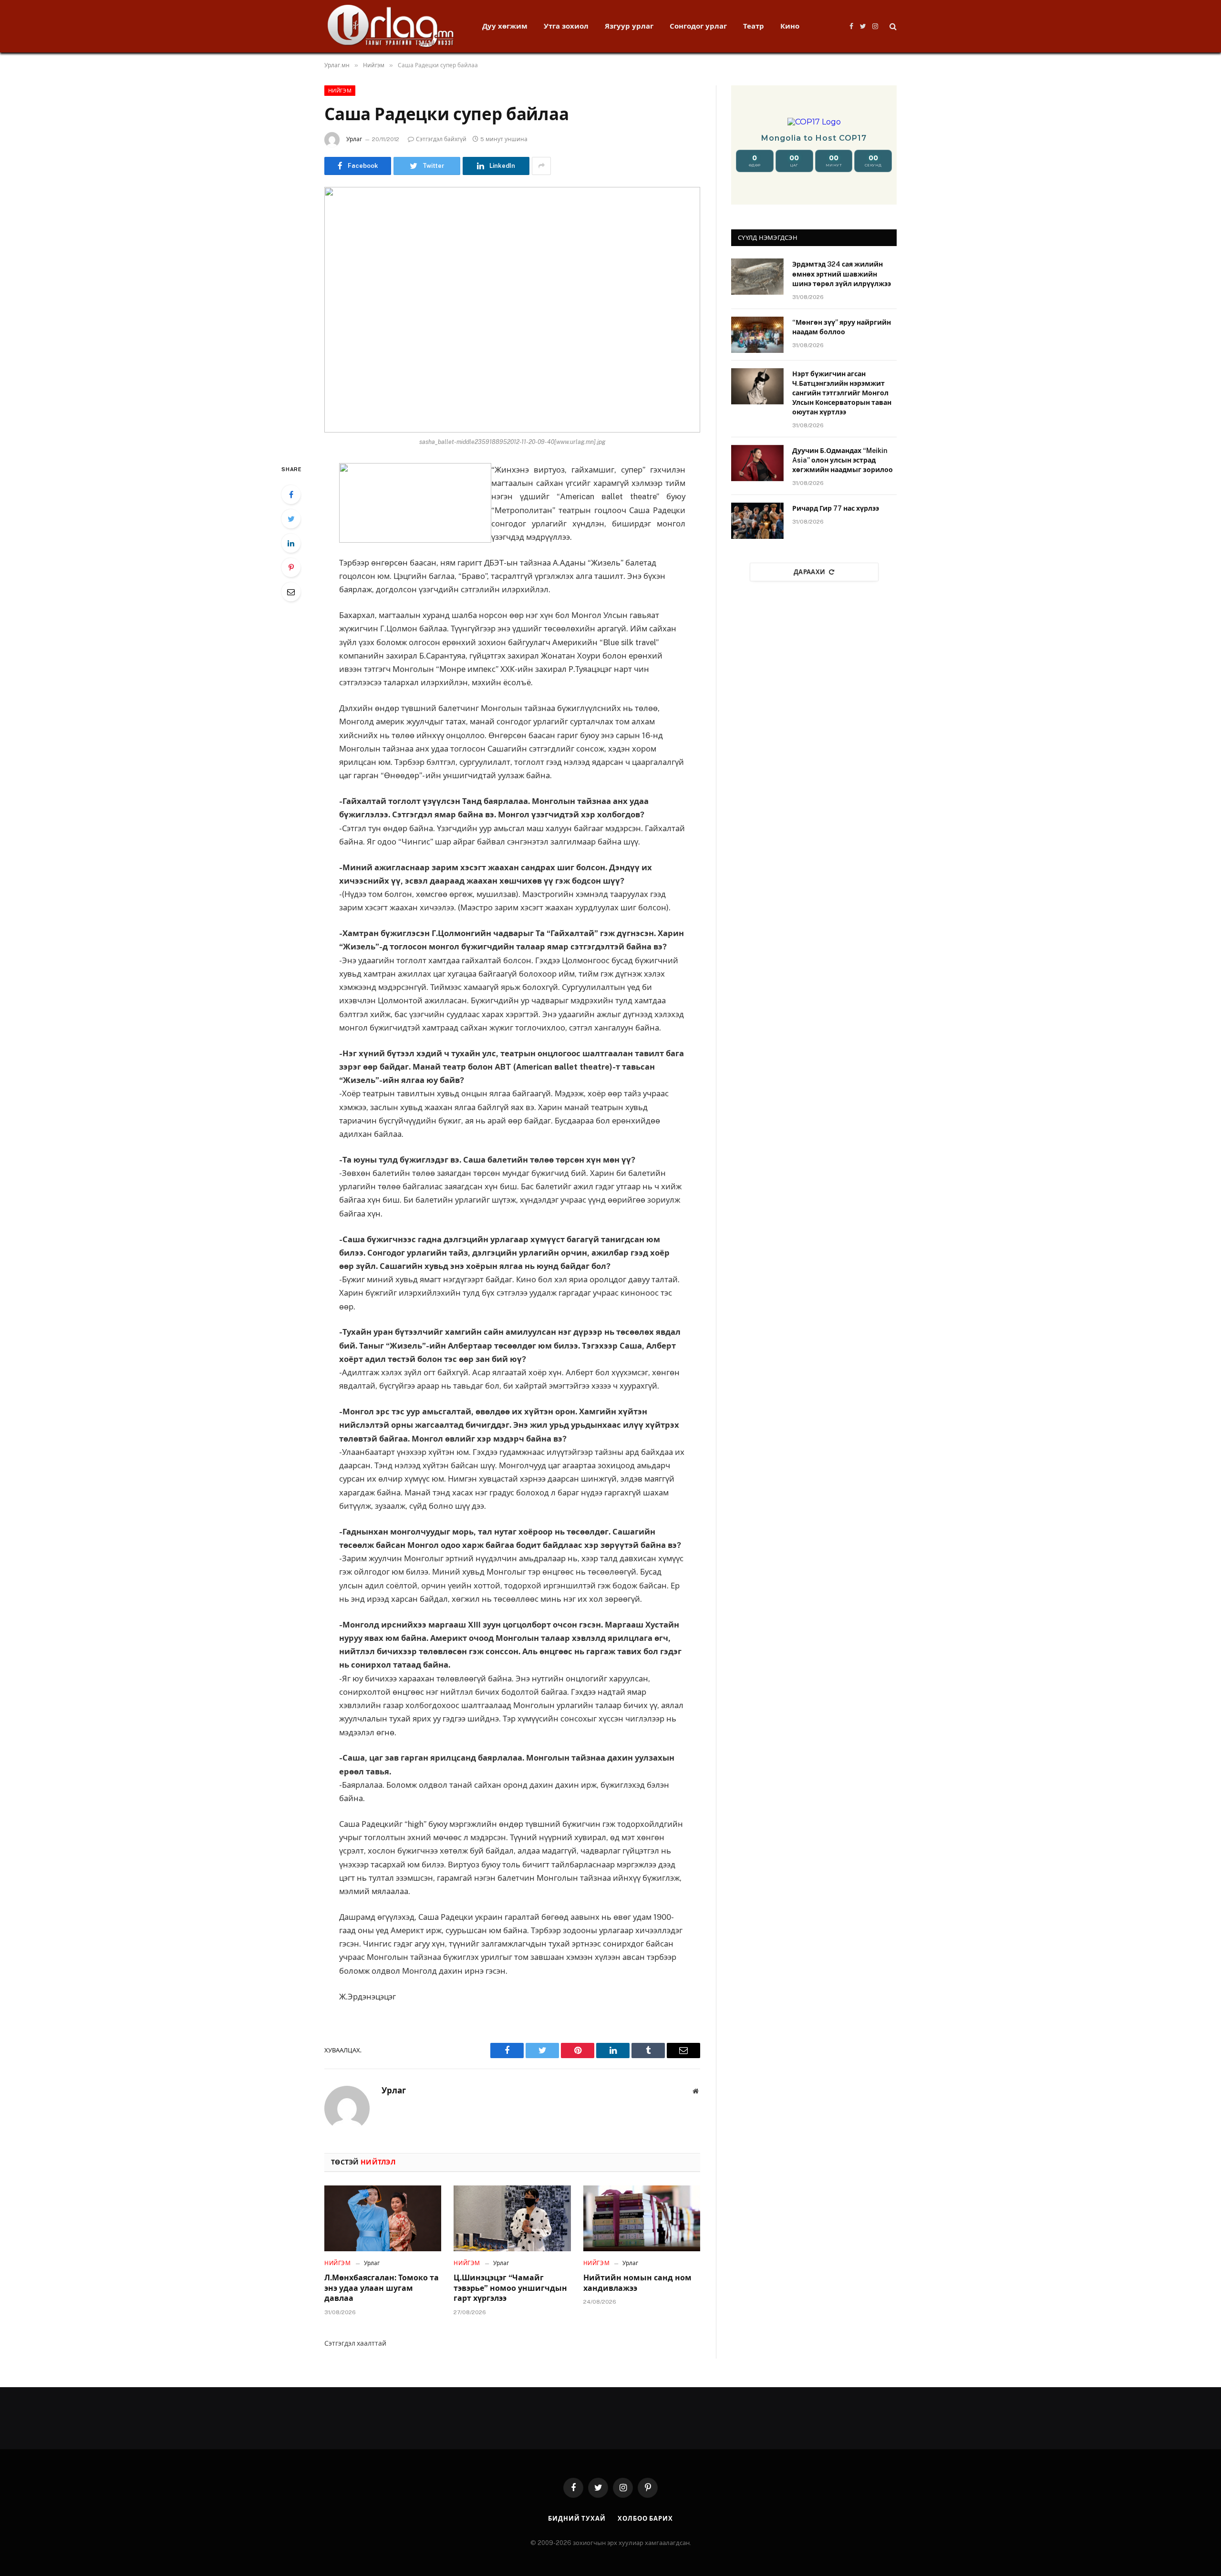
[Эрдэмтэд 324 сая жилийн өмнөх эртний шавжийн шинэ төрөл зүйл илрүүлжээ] (757, 277)
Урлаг (354, 139)
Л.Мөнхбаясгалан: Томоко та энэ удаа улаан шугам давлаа (382, 2288)
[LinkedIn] (291, 543)
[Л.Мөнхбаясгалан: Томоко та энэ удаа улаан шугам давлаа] (383, 2218)
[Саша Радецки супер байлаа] (512, 310)
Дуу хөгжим (505, 26)
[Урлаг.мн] (391, 26)
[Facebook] (291, 495)
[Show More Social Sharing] (541, 166)
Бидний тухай (577, 2519)
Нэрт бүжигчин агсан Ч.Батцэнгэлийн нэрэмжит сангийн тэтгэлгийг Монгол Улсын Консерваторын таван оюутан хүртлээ (842, 393)
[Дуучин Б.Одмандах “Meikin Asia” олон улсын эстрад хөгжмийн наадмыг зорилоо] (757, 463)
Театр (754, 26)
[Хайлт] (892, 26)
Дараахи (810, 572)
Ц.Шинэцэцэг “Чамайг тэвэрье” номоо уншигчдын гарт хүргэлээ (510, 2288)
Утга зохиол (566, 26)
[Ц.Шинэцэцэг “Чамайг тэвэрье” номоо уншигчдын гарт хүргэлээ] (512, 2218)
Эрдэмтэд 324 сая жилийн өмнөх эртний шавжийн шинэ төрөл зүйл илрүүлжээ (842, 274)
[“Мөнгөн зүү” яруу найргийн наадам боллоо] (757, 335)
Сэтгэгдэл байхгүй (441, 139)
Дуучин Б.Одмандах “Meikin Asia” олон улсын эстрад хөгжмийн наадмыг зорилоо (843, 460)
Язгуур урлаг (629, 26)
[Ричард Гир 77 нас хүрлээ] (757, 521)
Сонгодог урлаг (698, 26)
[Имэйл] (291, 592)
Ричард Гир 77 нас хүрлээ (836, 508)
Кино (790, 26)
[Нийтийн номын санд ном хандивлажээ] (642, 2218)
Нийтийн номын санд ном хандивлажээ (637, 2283)
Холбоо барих (645, 2519)
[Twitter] (291, 519)
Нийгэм (340, 91)
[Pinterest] (291, 567)
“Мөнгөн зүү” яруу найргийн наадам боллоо (842, 327)
